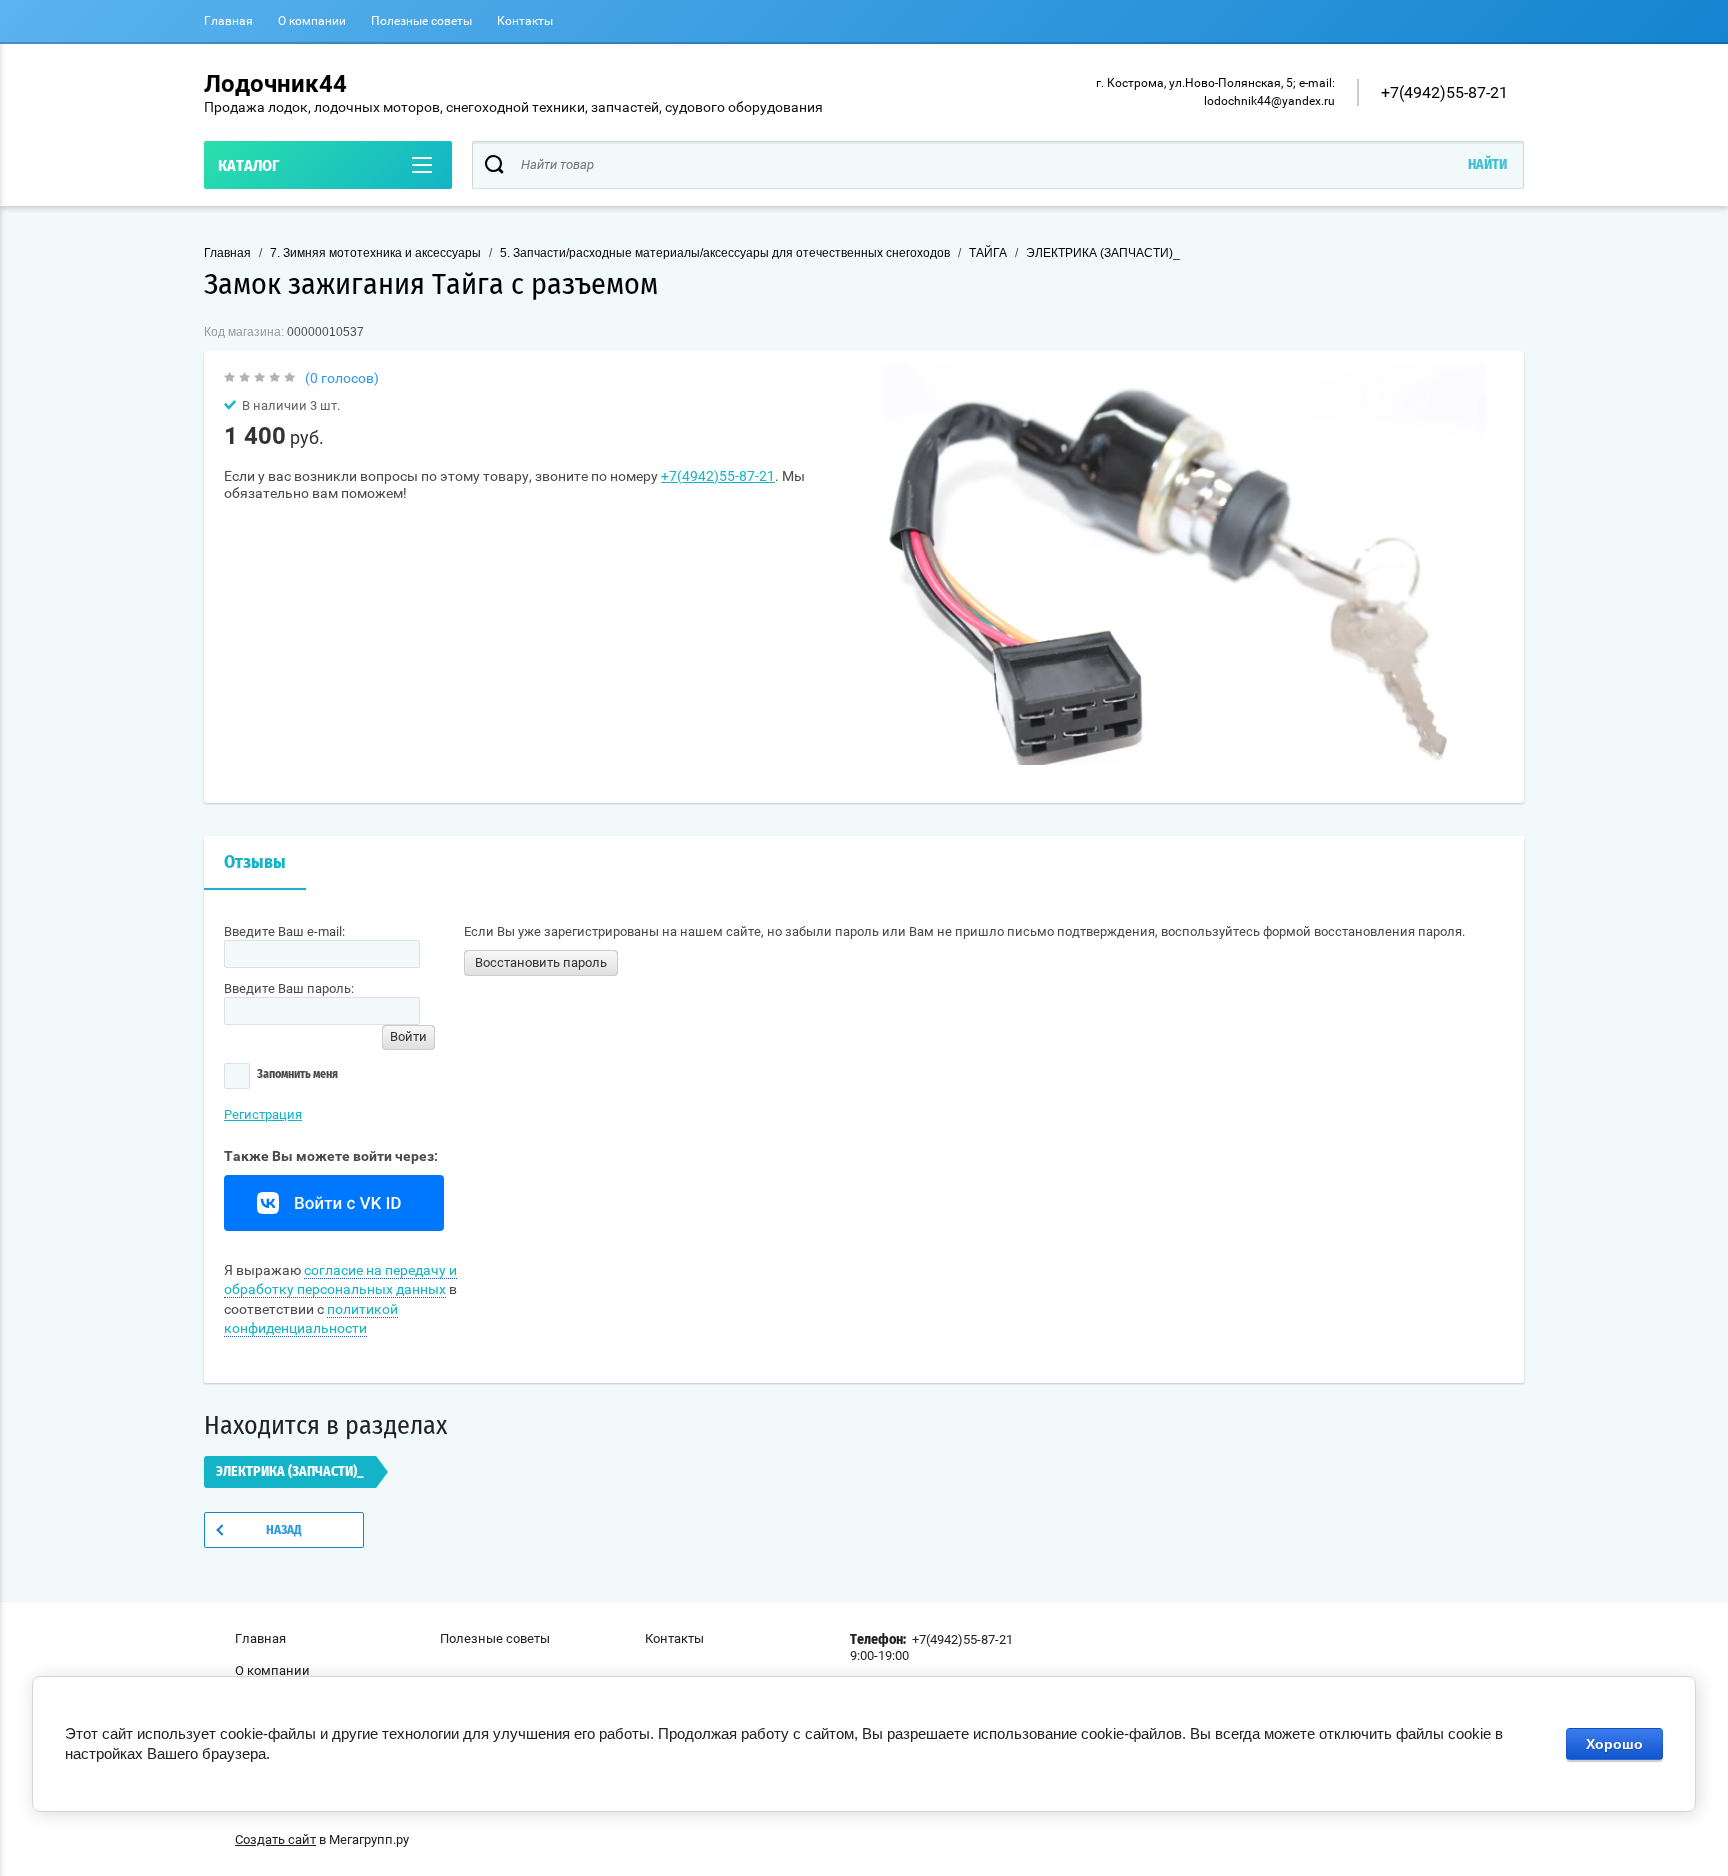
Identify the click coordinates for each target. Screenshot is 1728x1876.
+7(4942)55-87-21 (1444, 92)
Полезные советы (421, 21)
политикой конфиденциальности (311, 1319)
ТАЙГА (988, 253)
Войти (408, 1036)
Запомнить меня (296, 1073)
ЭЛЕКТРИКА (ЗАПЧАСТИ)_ (1103, 253)
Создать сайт (275, 1839)
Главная (228, 21)
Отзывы (255, 863)
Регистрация (263, 1114)
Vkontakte (334, 1203)
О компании (312, 21)
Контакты (525, 21)
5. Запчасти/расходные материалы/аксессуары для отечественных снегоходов (725, 253)
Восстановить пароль (541, 962)
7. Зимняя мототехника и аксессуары (375, 253)
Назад (284, 1530)
